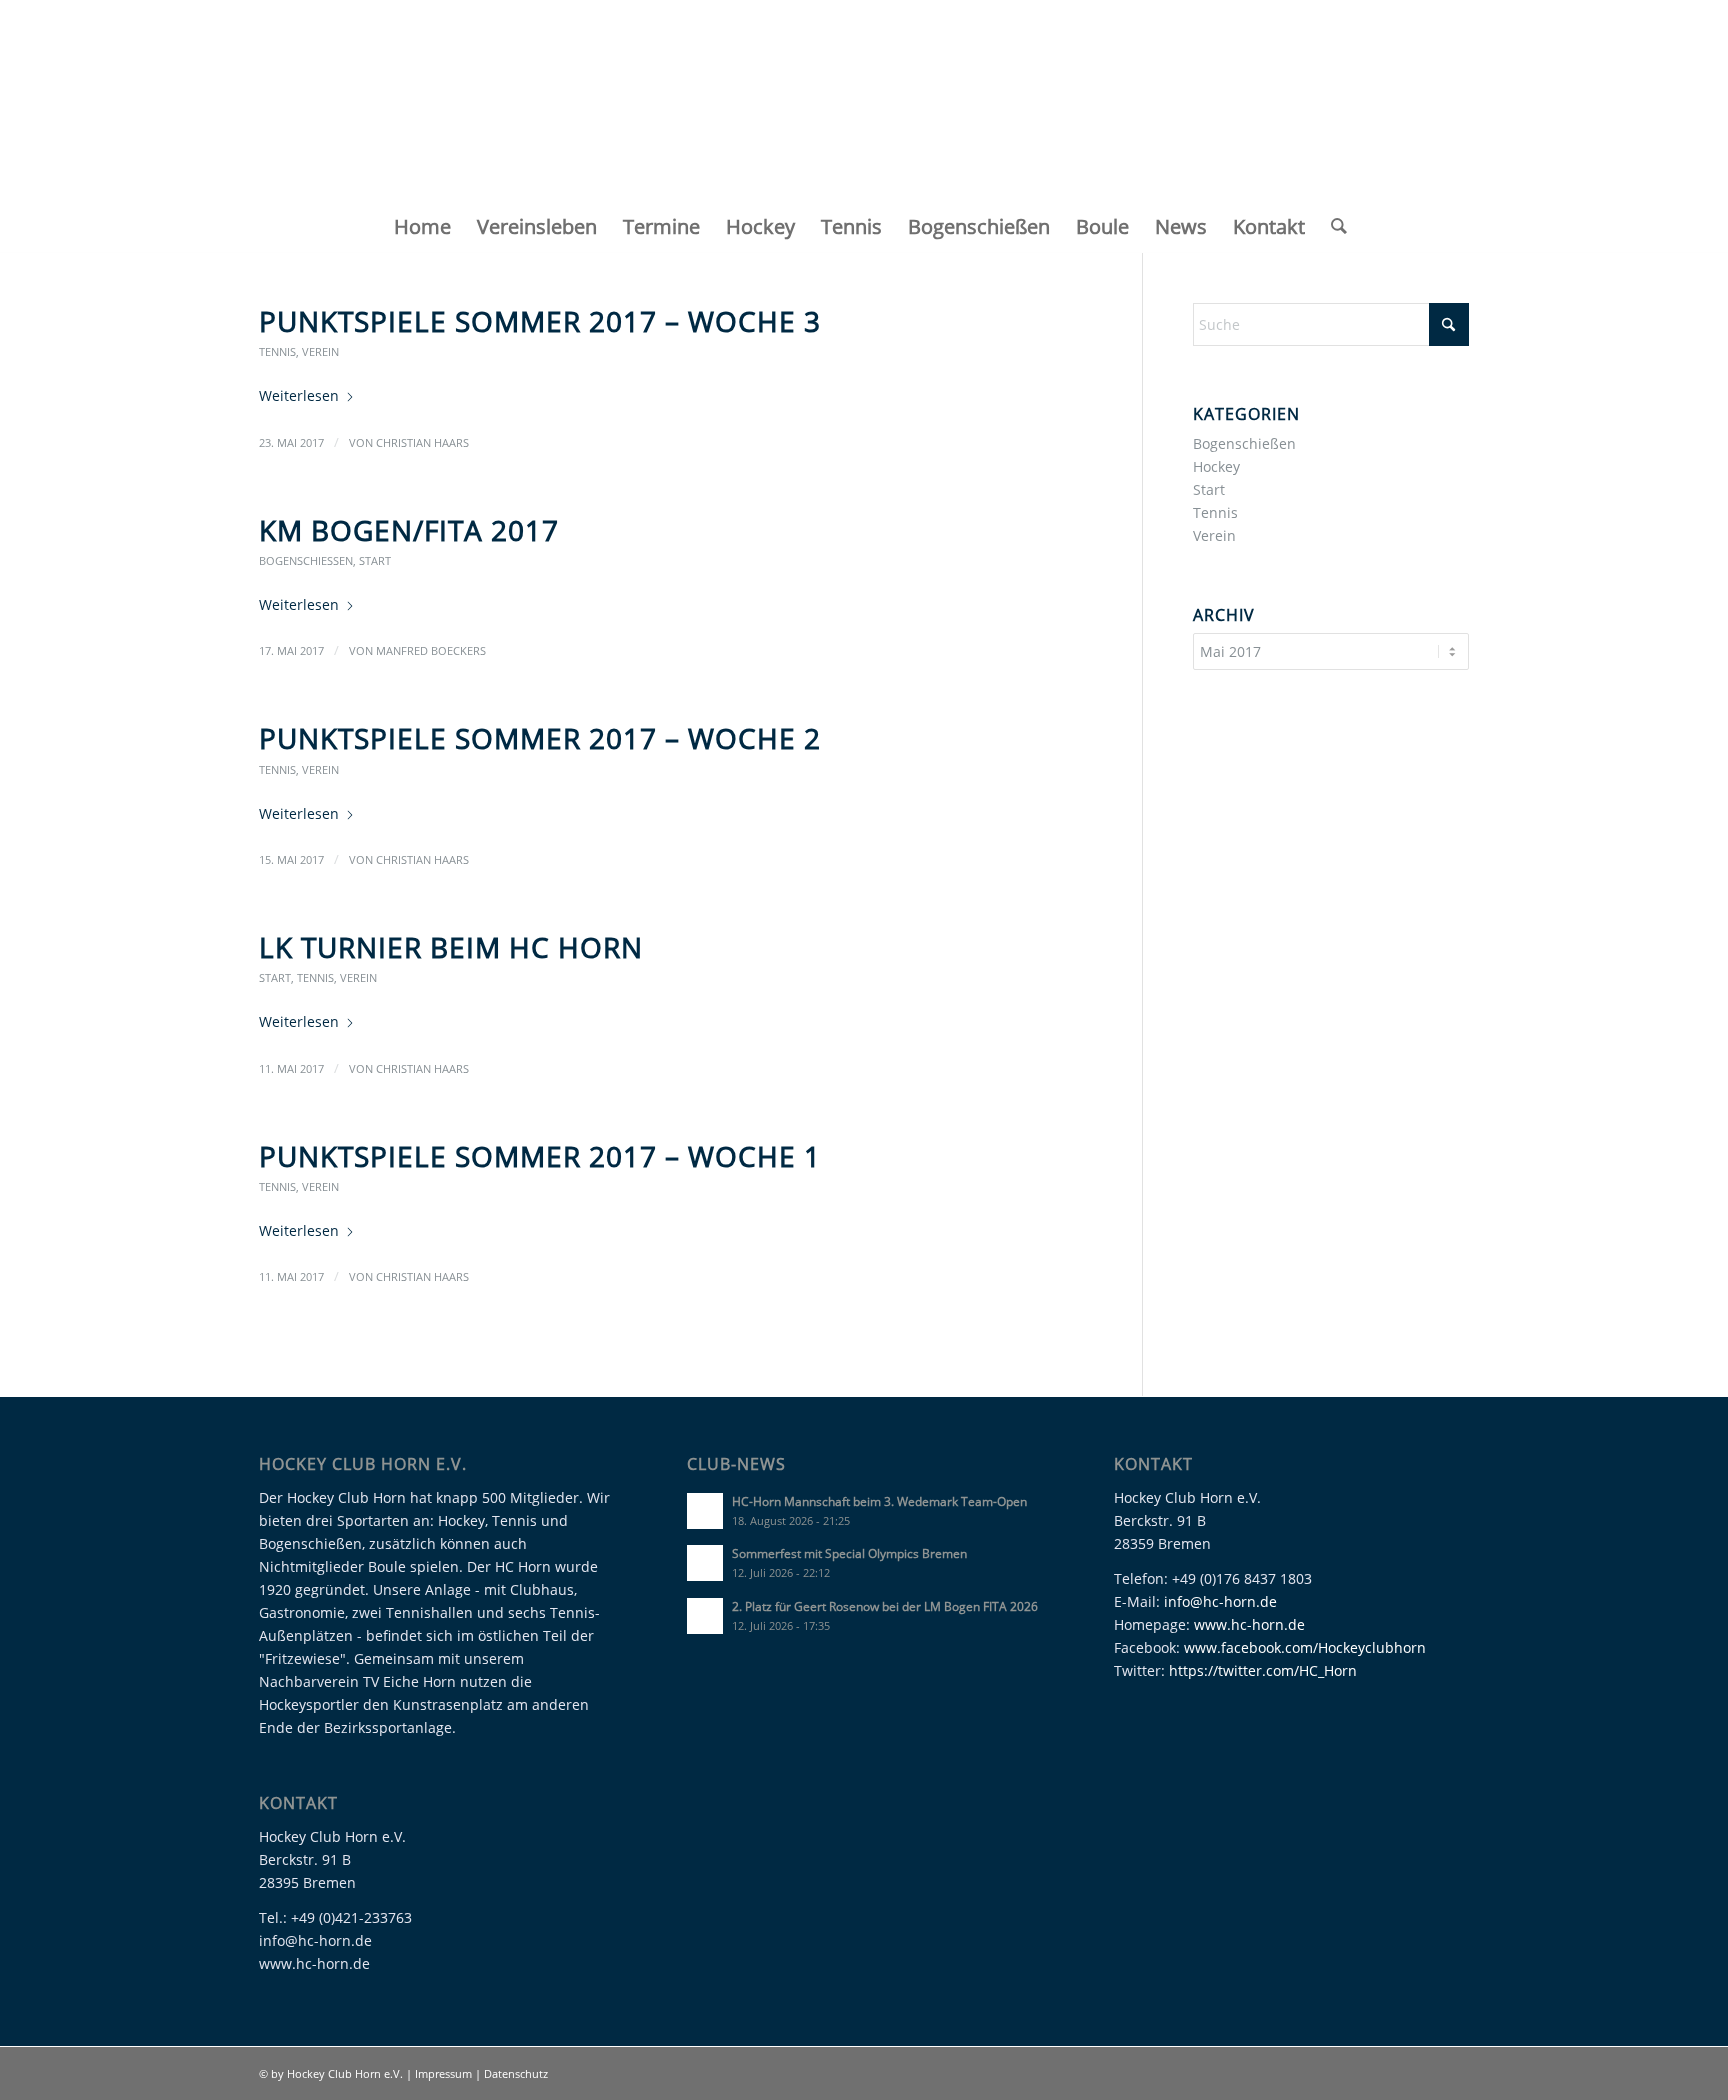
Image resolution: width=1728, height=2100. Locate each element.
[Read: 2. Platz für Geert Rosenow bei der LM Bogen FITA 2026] (705, 1616)
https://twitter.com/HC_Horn (1263, 1670)
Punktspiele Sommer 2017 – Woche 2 (540, 738)
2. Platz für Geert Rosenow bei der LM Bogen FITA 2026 (885, 1606)
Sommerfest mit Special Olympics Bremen (849, 1553)
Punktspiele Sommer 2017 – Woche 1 (540, 1156)
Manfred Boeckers (431, 650)
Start (375, 560)
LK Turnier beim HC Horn (451, 947)
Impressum (445, 2073)
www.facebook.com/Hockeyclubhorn (1305, 1647)
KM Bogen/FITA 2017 (409, 530)
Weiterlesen (299, 395)
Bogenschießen (306, 560)
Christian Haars (422, 442)
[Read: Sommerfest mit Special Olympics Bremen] (705, 1563)
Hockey (1216, 466)
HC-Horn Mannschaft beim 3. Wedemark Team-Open (879, 1501)
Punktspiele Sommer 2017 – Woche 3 (540, 321)
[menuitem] (422, 227)
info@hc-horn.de (1220, 1601)
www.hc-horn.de (1249, 1624)
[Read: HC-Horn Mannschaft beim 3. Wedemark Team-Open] (705, 1511)
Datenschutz (516, 2073)
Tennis (277, 351)
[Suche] (1332, 227)
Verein (320, 351)
